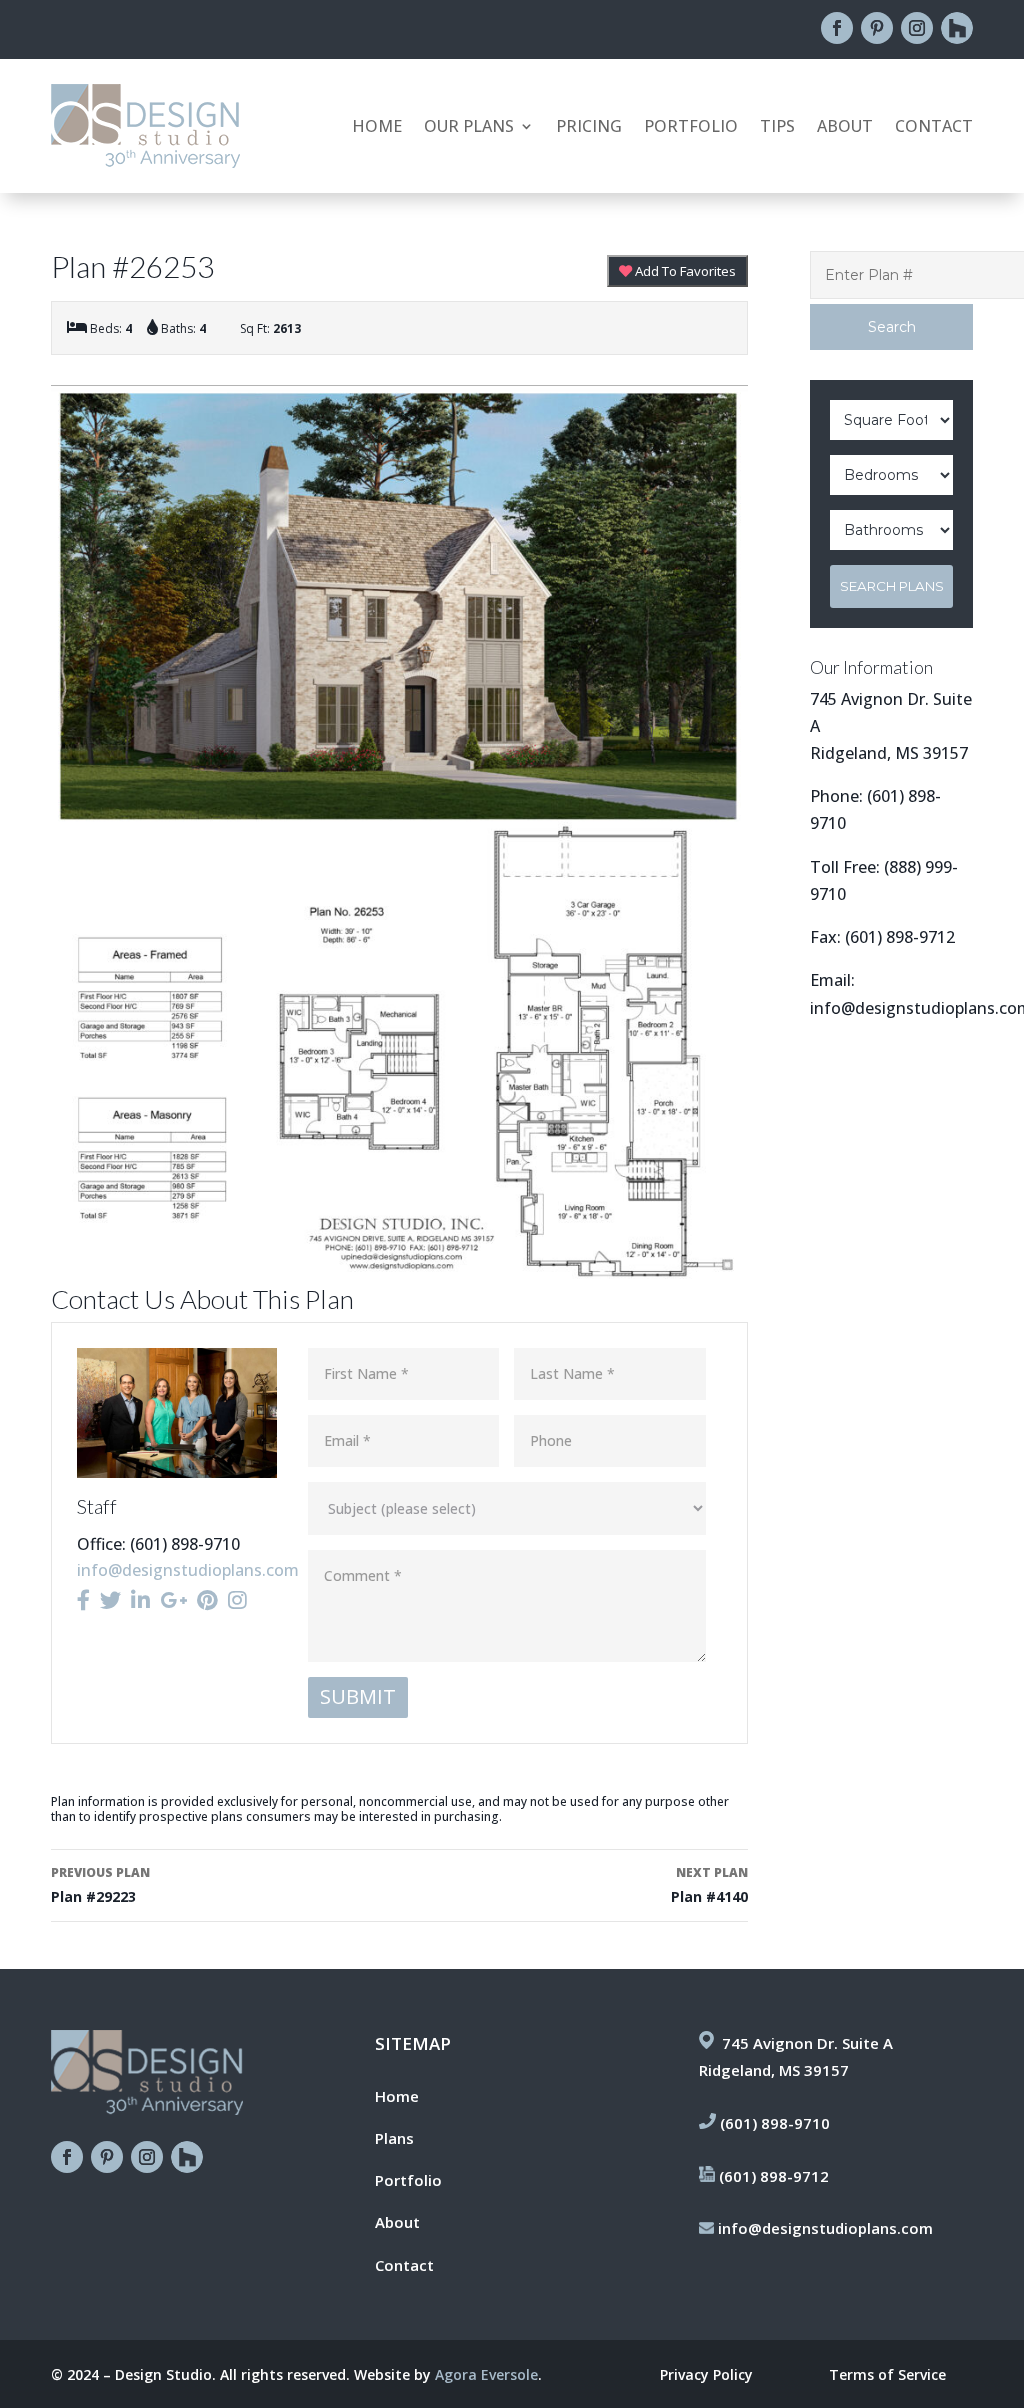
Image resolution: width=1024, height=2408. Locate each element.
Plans (394, 2138)
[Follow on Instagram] (917, 28)
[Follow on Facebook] (837, 28)
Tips (777, 128)
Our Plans (469, 128)
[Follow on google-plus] (957, 28)
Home (377, 128)
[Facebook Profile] (83, 1600)
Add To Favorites (684, 271)
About (845, 128)
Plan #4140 (709, 1885)
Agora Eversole (486, 2374)
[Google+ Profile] (173, 1600)
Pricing (589, 128)
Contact (934, 128)
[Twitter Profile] (110, 1600)
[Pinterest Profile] (207, 1600)
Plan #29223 (100, 1885)
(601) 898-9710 (775, 2123)
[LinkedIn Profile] (140, 1600)
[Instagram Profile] (237, 1600)
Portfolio (691, 128)
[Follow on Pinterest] (877, 28)
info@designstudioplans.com (188, 1570)
